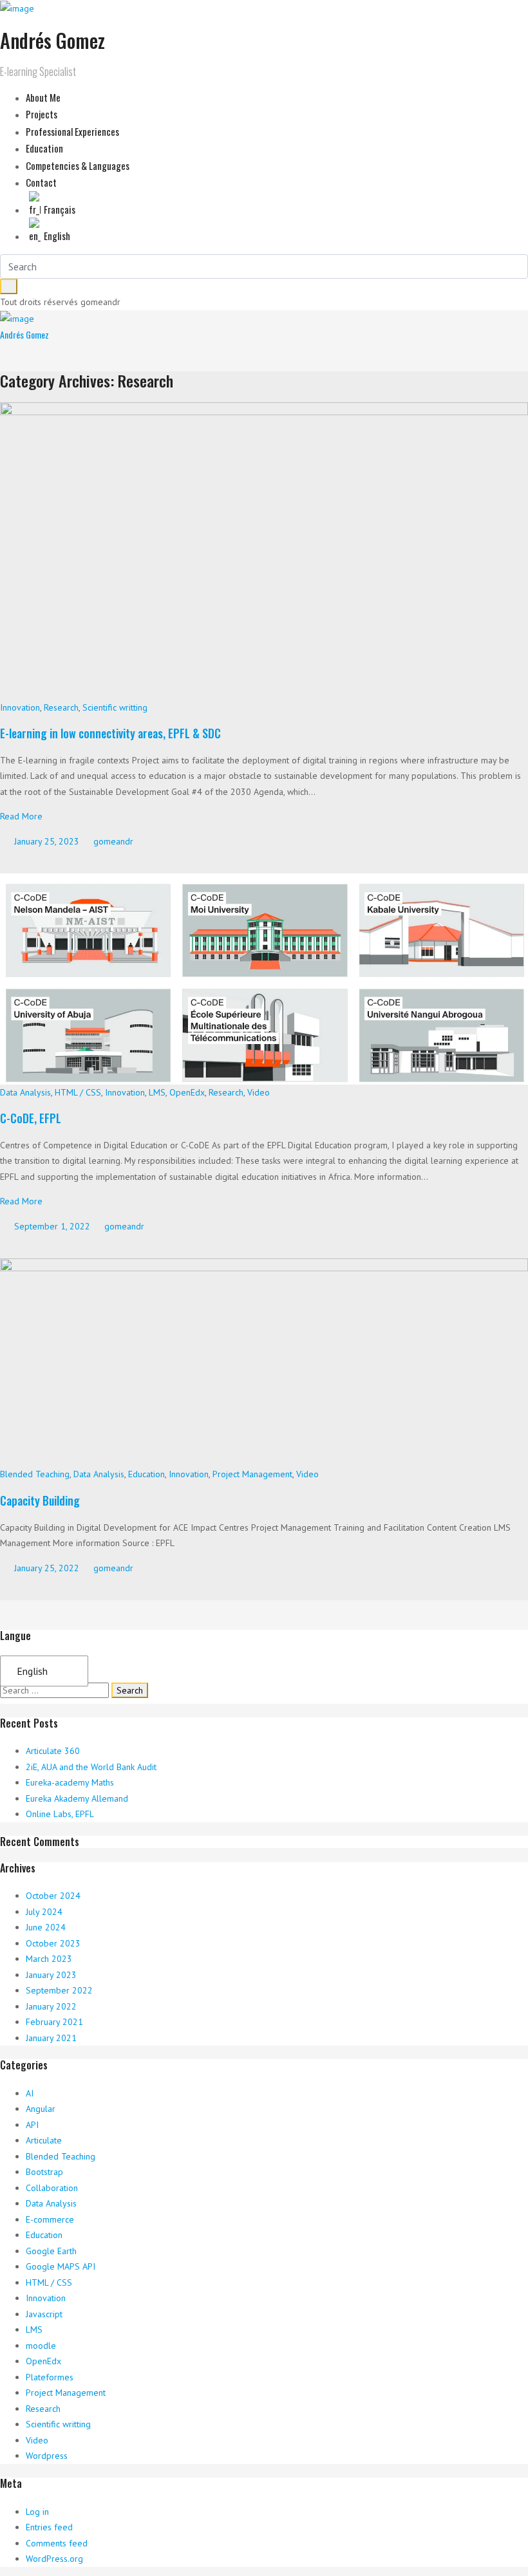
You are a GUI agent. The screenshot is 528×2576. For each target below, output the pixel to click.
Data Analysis (25, 1092)
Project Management (252, 1474)
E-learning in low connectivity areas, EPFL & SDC (112, 733)
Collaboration (52, 2188)
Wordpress (47, 2456)
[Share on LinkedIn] (36, 861)
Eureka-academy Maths (70, 1782)
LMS (157, 1092)
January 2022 (51, 2006)
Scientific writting (115, 707)
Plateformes (50, 2377)
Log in (37, 2512)
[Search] (9, 286)
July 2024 (44, 1912)
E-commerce (50, 2219)
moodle (41, 2346)
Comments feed (57, 2543)
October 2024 (53, 1896)
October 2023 (53, 1943)
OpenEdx (187, 1092)
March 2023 (49, 1959)
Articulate (44, 2140)
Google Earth (51, 2251)
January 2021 (51, 2038)
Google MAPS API (61, 2266)
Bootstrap (44, 2172)
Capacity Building (40, 1500)
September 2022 (59, 1990)
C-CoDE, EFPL (31, 1118)
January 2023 (51, 1975)
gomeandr (112, 841)
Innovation (20, 707)
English (32, 1671)
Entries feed (49, 2527)
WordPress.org (54, 2559)
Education (146, 1474)
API (32, 2125)
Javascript (44, 2314)
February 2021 (54, 2022)
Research (61, 707)
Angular (41, 2109)
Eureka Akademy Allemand (77, 1798)
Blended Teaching (35, 1474)
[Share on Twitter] (12, 861)
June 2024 (46, 1927)
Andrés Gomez (24, 334)
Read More (21, 816)
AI (30, 2093)
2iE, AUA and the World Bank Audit (91, 1767)
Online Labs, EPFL (60, 1814)
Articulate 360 (53, 1751)
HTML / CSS (78, 1092)
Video (259, 1092)
